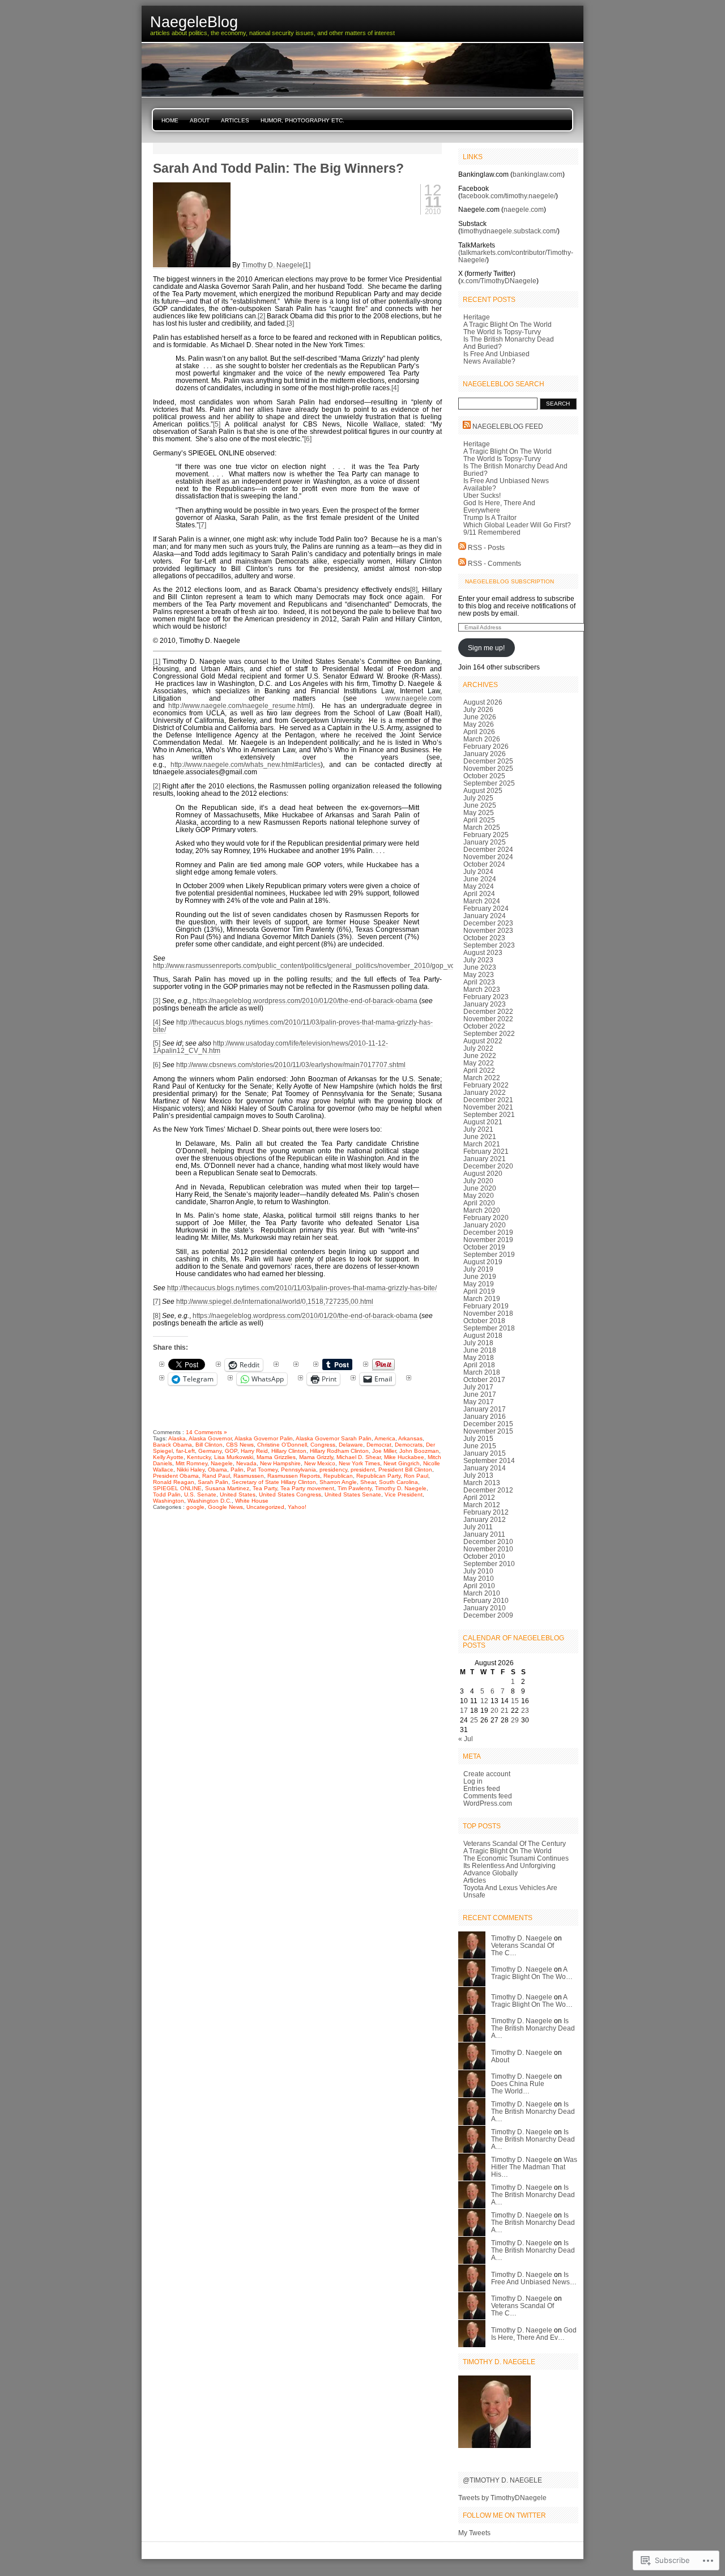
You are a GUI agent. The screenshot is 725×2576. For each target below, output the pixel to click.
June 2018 (480, 1350)
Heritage (477, 317)
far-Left (185, 1451)
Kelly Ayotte (168, 1457)
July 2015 (478, 1438)
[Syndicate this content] (467, 426)
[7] (202, 525)
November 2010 (488, 1549)
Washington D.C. (210, 1501)
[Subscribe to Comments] (462, 563)
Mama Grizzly (316, 1457)
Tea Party (265, 1488)
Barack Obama (172, 1445)
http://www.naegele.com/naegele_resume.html (239, 705)
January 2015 (485, 1453)
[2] (261, 316)
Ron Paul (416, 1476)
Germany (210, 1451)
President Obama (176, 1476)
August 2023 (483, 952)
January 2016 (485, 1416)
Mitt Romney (191, 1463)
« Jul (466, 1739)
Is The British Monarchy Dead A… (533, 2028)
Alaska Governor (210, 1438)
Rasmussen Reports (294, 1476)
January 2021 (485, 1159)
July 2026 (478, 709)
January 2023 (485, 1004)
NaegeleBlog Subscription (509, 581)
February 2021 (486, 1151)
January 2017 (485, 1409)
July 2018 (478, 1343)
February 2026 (486, 746)
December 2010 (488, 1541)
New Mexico (320, 1463)
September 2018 (489, 1328)
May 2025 (479, 813)
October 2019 (484, 1247)
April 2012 (479, 1497)
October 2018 (484, 1321)
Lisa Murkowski (234, 1457)
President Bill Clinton (405, 1470)
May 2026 (479, 724)
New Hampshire (280, 1463)
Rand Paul (216, 1476)
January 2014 (485, 1468)
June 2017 (480, 1394)
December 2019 (488, 1232)
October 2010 (484, 1556)
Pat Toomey (262, 1470)
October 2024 (484, 864)
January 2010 (485, 1608)
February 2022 (486, 1085)
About (200, 120)
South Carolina (398, 1482)
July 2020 (478, 1181)
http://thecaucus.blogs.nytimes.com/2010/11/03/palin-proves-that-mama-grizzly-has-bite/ (293, 1026)
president (363, 1470)
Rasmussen (249, 1476)
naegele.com (524, 209)
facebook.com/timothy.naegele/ (508, 196)
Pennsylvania (298, 1470)
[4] (395, 388)
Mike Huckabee (404, 1457)
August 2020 (483, 1173)
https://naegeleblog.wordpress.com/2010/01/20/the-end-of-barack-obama (306, 1001)
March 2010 (482, 1593)
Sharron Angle (338, 1482)
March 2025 (482, 827)
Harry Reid (254, 1451)
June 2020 (480, 1188)
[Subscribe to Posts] (462, 547)
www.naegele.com (413, 698)
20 (494, 1710)
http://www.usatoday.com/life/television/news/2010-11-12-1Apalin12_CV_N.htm (270, 1047)
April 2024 (479, 894)
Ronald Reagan (174, 1482)
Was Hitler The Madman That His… (534, 2167)
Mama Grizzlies (276, 1457)
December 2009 (488, 1615)
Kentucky (199, 1457)
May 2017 (479, 1402)
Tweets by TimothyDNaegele (502, 2498)
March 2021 (482, 1144)
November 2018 (488, 1313)
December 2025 (488, 761)
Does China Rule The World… (518, 2087)
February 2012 (486, 1512)
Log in (473, 1781)
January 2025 (485, 842)
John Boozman (419, 1451)
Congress (323, 1445)
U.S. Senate (200, 1494)
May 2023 (479, 974)
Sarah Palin (213, 1482)
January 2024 (485, 916)
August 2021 (483, 1122)
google (195, 1507)
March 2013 (482, 1483)
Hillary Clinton (289, 1451)
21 (505, 1710)
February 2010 (486, 1600)
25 (474, 1720)
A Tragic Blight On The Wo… (532, 1973)
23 (525, 1710)
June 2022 (480, 1055)
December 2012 (488, 1490)
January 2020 (485, 1225)
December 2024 (488, 849)
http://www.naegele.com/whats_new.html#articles (246, 764)
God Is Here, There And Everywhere (499, 506)
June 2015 (480, 1446)
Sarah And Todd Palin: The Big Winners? (278, 168)
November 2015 (488, 1431)
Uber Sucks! (482, 495)
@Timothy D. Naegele (502, 2480)
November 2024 (488, 857)
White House (252, 1501)
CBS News (240, 1445)
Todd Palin (167, 1494)
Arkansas (410, 1438)
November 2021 (488, 1107)
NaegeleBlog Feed (508, 426)
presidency (333, 1470)
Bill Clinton (209, 1445)
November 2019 (488, 1240)
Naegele (222, 1463)
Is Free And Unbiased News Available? (496, 357)
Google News (225, 1507)
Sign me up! (486, 648)
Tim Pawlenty (355, 1488)
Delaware (351, 1445)
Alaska (177, 1438)
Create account (487, 1774)
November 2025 (488, 768)
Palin (237, 1470)
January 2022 (485, 1092)
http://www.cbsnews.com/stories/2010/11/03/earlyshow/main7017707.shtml (291, 1065)
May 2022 (479, 1063)
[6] (308, 439)
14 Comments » (206, 1432)
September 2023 (489, 945)
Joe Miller (384, 1451)
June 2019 (480, 1276)
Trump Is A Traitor (490, 517)
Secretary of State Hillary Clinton (274, 1482)
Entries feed (482, 1788)
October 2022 (484, 1026)
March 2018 (482, 1372)
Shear (368, 1482)
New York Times (359, 1463)
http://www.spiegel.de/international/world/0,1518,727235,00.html (275, 1301)
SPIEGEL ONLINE (177, 1488)
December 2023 (488, 923)
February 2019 (486, 1306)
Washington (169, 1501)
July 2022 (478, 1048)
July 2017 (478, 1387)
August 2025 (483, 790)
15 (515, 1701)
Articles (235, 120)
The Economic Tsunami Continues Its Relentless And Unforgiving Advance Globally (516, 1865)
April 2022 (479, 1070)
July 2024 (478, 871)
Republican (338, 1476)
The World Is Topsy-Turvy (502, 332)
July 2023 (478, 960)
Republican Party (378, 1476)
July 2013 (478, 1475)
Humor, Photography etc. (302, 120)
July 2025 (478, 798)
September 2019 (489, 1254)
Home (170, 120)
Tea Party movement (307, 1488)
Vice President (404, 1494)
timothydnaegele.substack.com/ (509, 231)
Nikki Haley (191, 1470)
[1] (307, 265)
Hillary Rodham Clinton (339, 1451)
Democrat (379, 1445)
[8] (414, 589)
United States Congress (290, 1494)
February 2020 (486, 1217)
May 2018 (479, 1357)
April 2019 (479, 1291)
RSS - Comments (494, 563)
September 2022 (489, 1033)
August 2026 (483, 702)
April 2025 (479, 820)
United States (238, 1494)
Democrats (409, 1445)
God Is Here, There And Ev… (534, 2334)
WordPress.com (488, 1803)
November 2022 (488, 1019)
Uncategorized (265, 1507)
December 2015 (488, 1424)
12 (484, 1701)
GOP (231, 1451)
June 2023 (480, 967)
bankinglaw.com (538, 174)
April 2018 (479, 1365)
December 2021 (488, 1100)
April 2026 (479, 732)
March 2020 (482, 1210)
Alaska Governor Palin (264, 1438)
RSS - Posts (486, 547)
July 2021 (478, 1129)
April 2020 (479, 1203)
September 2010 (489, 1564)
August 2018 (483, 1335)
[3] (290, 323)
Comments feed (488, 1796)
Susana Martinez (227, 1488)
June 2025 (480, 805)
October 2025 (484, 776)
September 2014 (489, 1460)
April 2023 (479, 982)
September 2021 (489, 1114)
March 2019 (482, 1298)
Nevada (246, 1463)
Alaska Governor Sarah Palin (334, 1438)
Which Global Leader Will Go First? (517, 525)
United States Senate (353, 1494)
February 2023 (486, 997)
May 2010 (479, 1578)
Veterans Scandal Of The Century (515, 1843)
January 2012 (485, 1519)
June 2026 (480, 717)
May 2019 (479, 1284)
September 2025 (489, 783)
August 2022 (483, 1041)
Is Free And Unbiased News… (534, 2278)
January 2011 (484, 1534)
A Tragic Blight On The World (507, 324)
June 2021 (480, 1136)
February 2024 (486, 908)
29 (515, 1720)
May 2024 (479, 886)
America (385, 1438)
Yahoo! (297, 1507)
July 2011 (478, 1527)
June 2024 (480, 879)
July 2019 (478, 1269)
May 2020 (479, 1195)
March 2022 (482, 1078)
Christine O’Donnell (282, 1445)
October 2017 (484, 1379)
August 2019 (483, 1262)
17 (464, 1710)
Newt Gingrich (402, 1463)
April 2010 (479, 1586)
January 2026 (485, 754)
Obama (217, 1470)
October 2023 (484, 938)
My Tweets (474, 2533)
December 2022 (488, 1011)
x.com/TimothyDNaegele (498, 281)
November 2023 (488, 930)
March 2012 (482, 1505)
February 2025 (486, 835)
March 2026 (482, 739)
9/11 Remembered (492, 532)
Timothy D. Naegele (272, 265)
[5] (217, 424)
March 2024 (482, 901)
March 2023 (482, 989)
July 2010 (478, 1571)
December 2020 (488, 1166)
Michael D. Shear (359, 1457)
